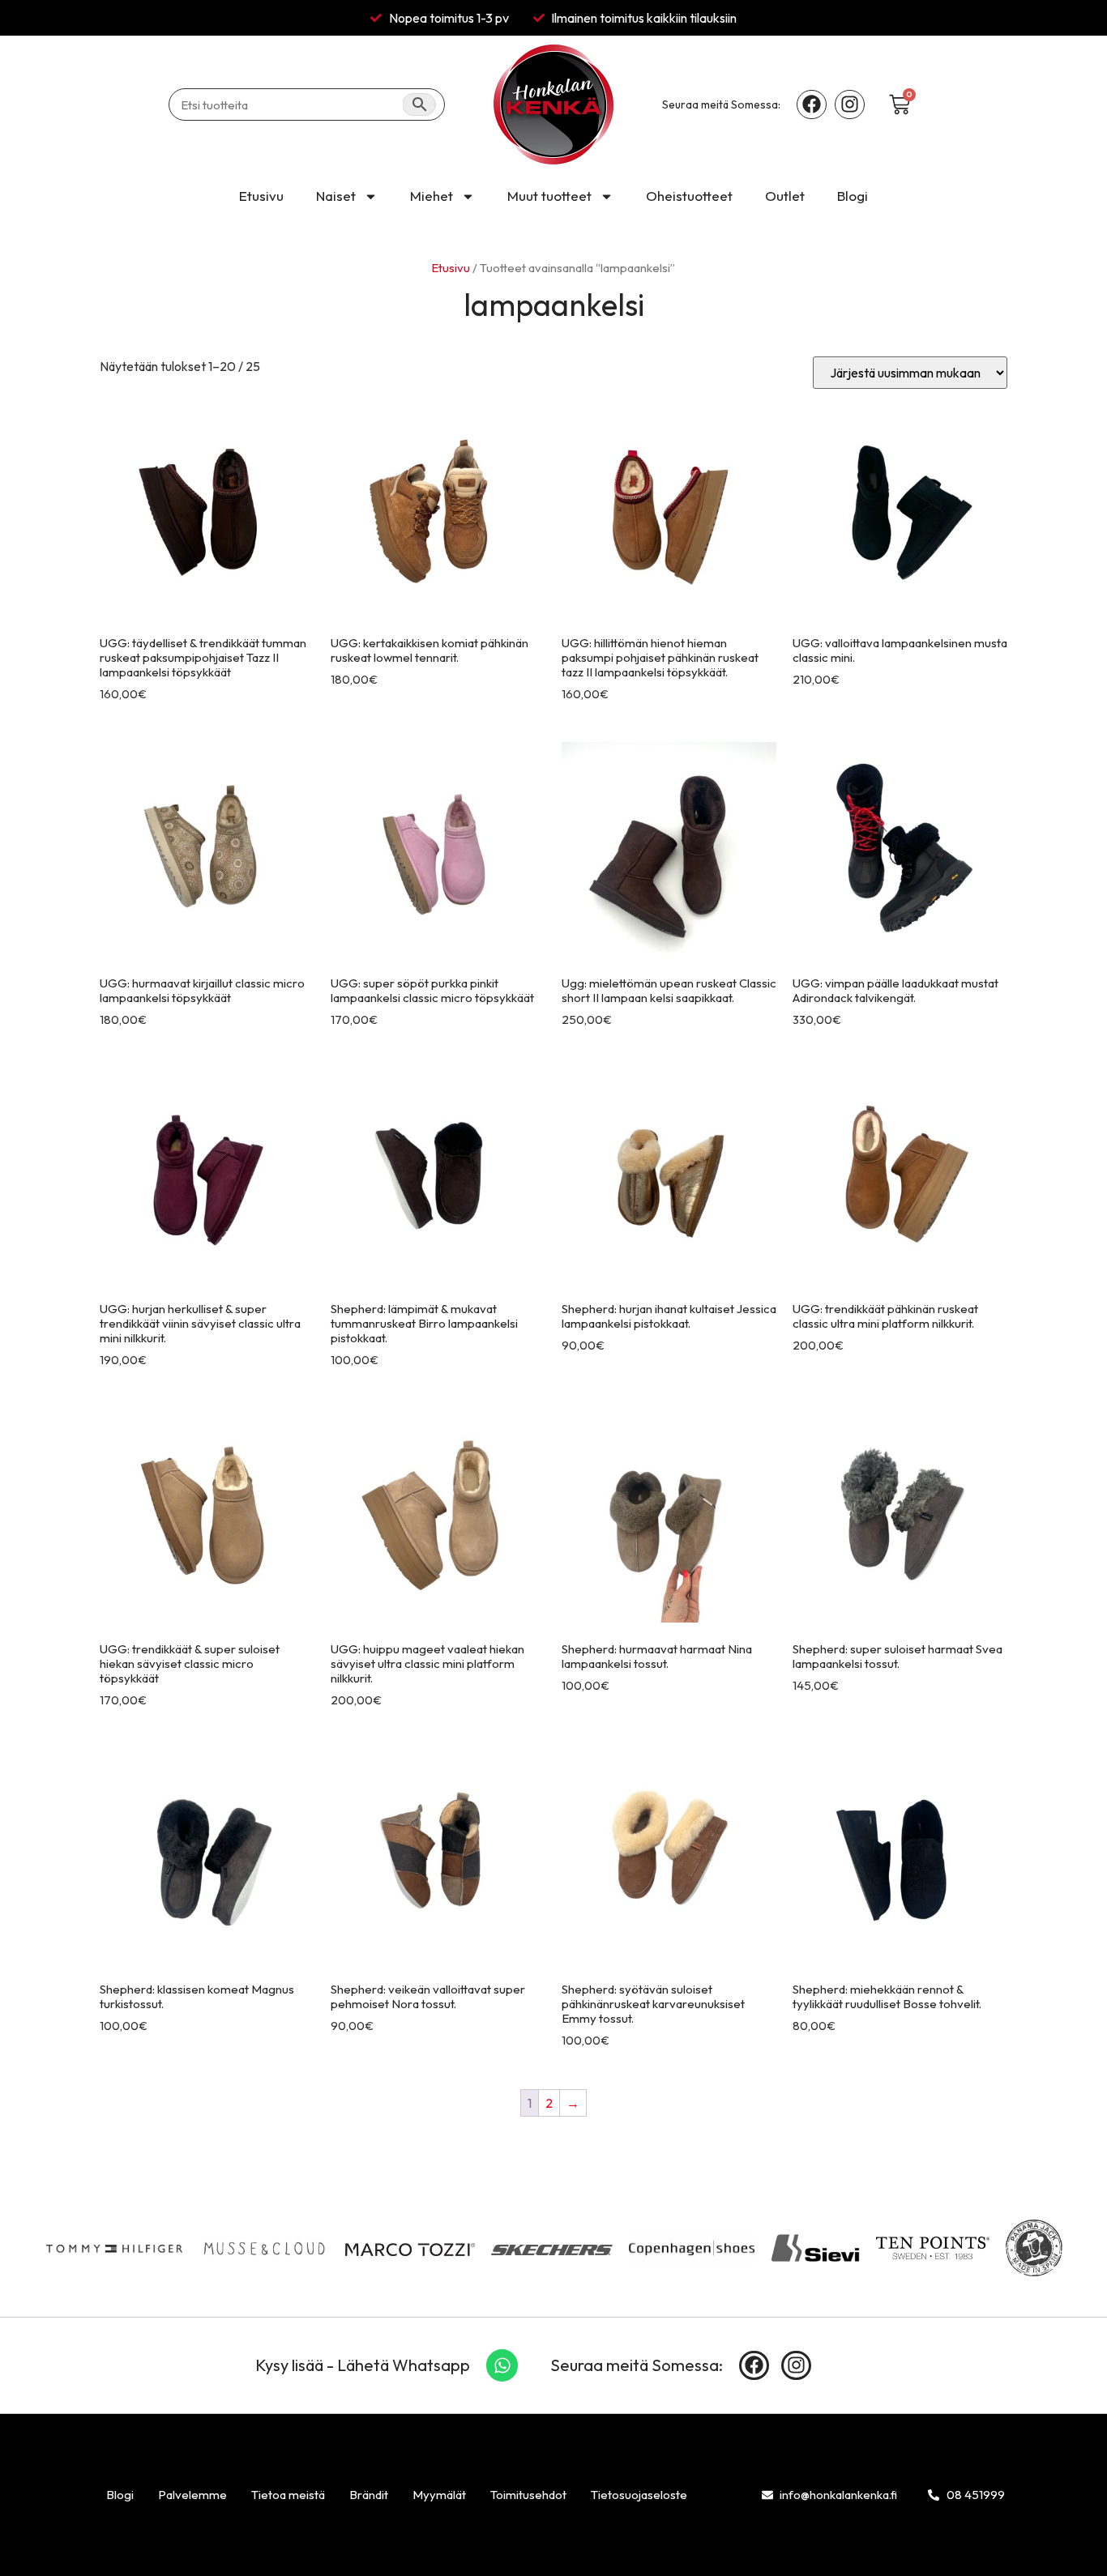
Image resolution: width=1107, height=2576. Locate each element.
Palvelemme (192, 2495)
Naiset (336, 196)
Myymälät (439, 2495)
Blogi (853, 196)
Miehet (432, 196)
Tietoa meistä (288, 2495)
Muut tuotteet (549, 196)
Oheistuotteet (689, 196)
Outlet (785, 196)
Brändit (369, 2495)
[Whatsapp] (502, 2365)
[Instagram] (850, 105)
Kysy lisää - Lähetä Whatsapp (363, 2365)
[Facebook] (812, 105)
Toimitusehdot (528, 2495)
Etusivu (261, 196)
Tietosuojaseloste (639, 2495)
